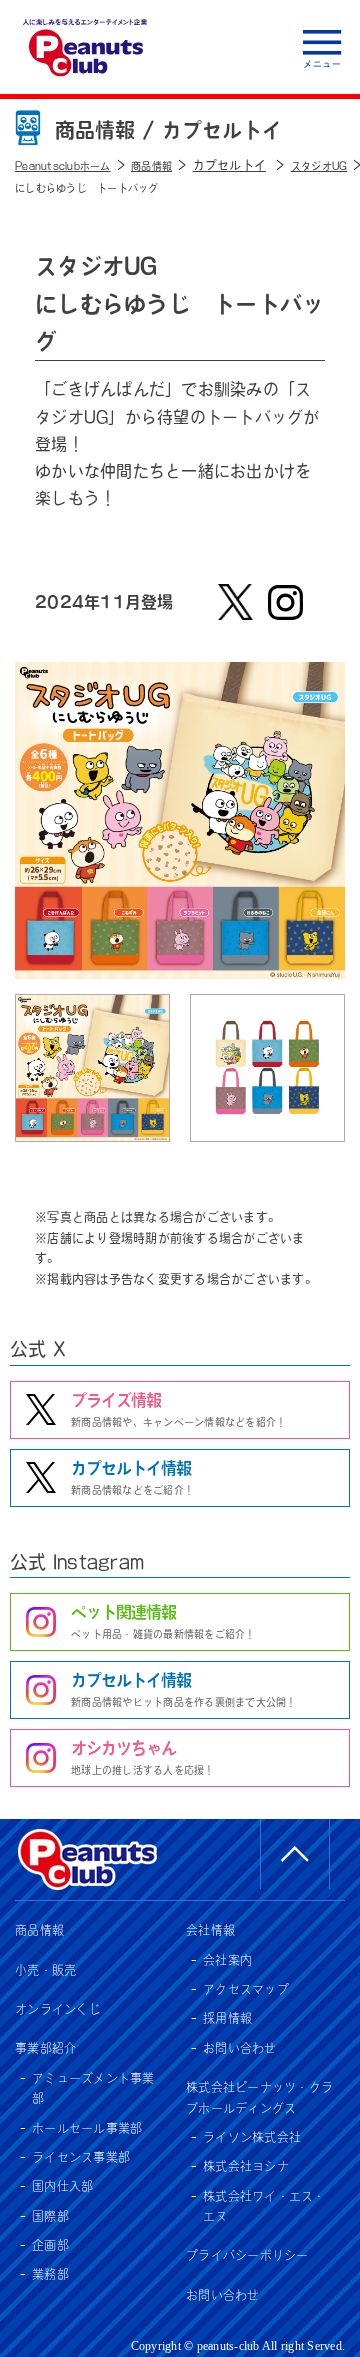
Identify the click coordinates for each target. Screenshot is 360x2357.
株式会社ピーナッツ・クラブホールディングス (259, 2097)
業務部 (50, 2274)
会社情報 (210, 1930)
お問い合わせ (240, 2048)
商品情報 (39, 1930)
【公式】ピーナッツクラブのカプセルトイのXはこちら (235, 602)
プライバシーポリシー (247, 2255)
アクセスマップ (246, 1989)
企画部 (50, 2245)
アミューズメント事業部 (93, 2088)
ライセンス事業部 (81, 2157)
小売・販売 (45, 1970)
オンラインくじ (58, 2009)
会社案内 (227, 1960)
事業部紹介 (45, 2048)
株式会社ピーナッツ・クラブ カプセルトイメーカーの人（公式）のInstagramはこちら (285, 602)
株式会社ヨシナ (246, 2166)
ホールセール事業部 (87, 2128)
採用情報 (227, 2018)
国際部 (50, 2216)
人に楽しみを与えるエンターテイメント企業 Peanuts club (85, 47)
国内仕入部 (62, 2186)
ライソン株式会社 (252, 2137)
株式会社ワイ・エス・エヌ (264, 2206)
